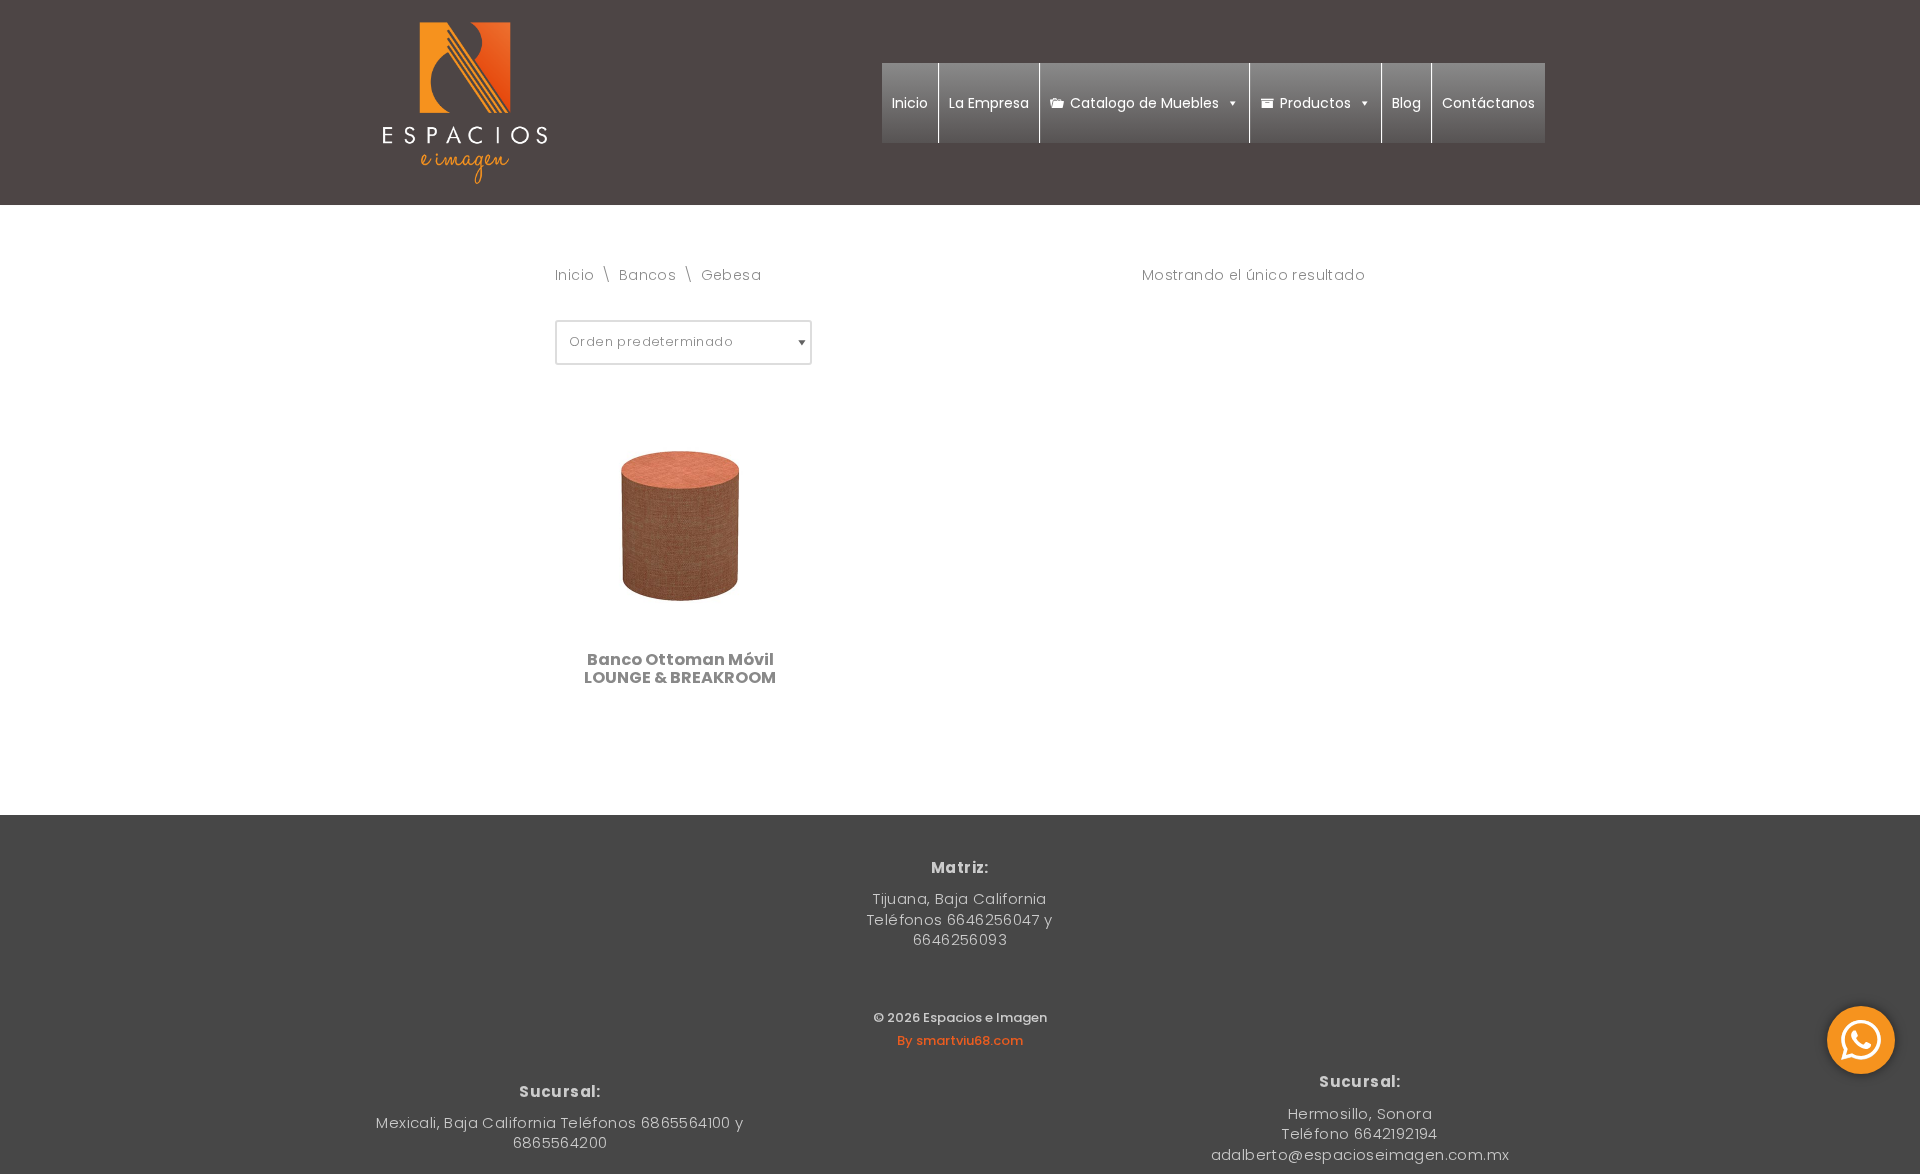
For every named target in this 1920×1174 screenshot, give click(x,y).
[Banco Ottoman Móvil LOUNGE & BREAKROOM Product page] (680, 520)
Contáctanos (1488, 103)
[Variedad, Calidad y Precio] (465, 102)
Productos (1315, 103)
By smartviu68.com (960, 1040)
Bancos (647, 275)
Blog (1406, 103)
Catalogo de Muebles (1144, 103)
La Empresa (989, 103)
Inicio (910, 103)
